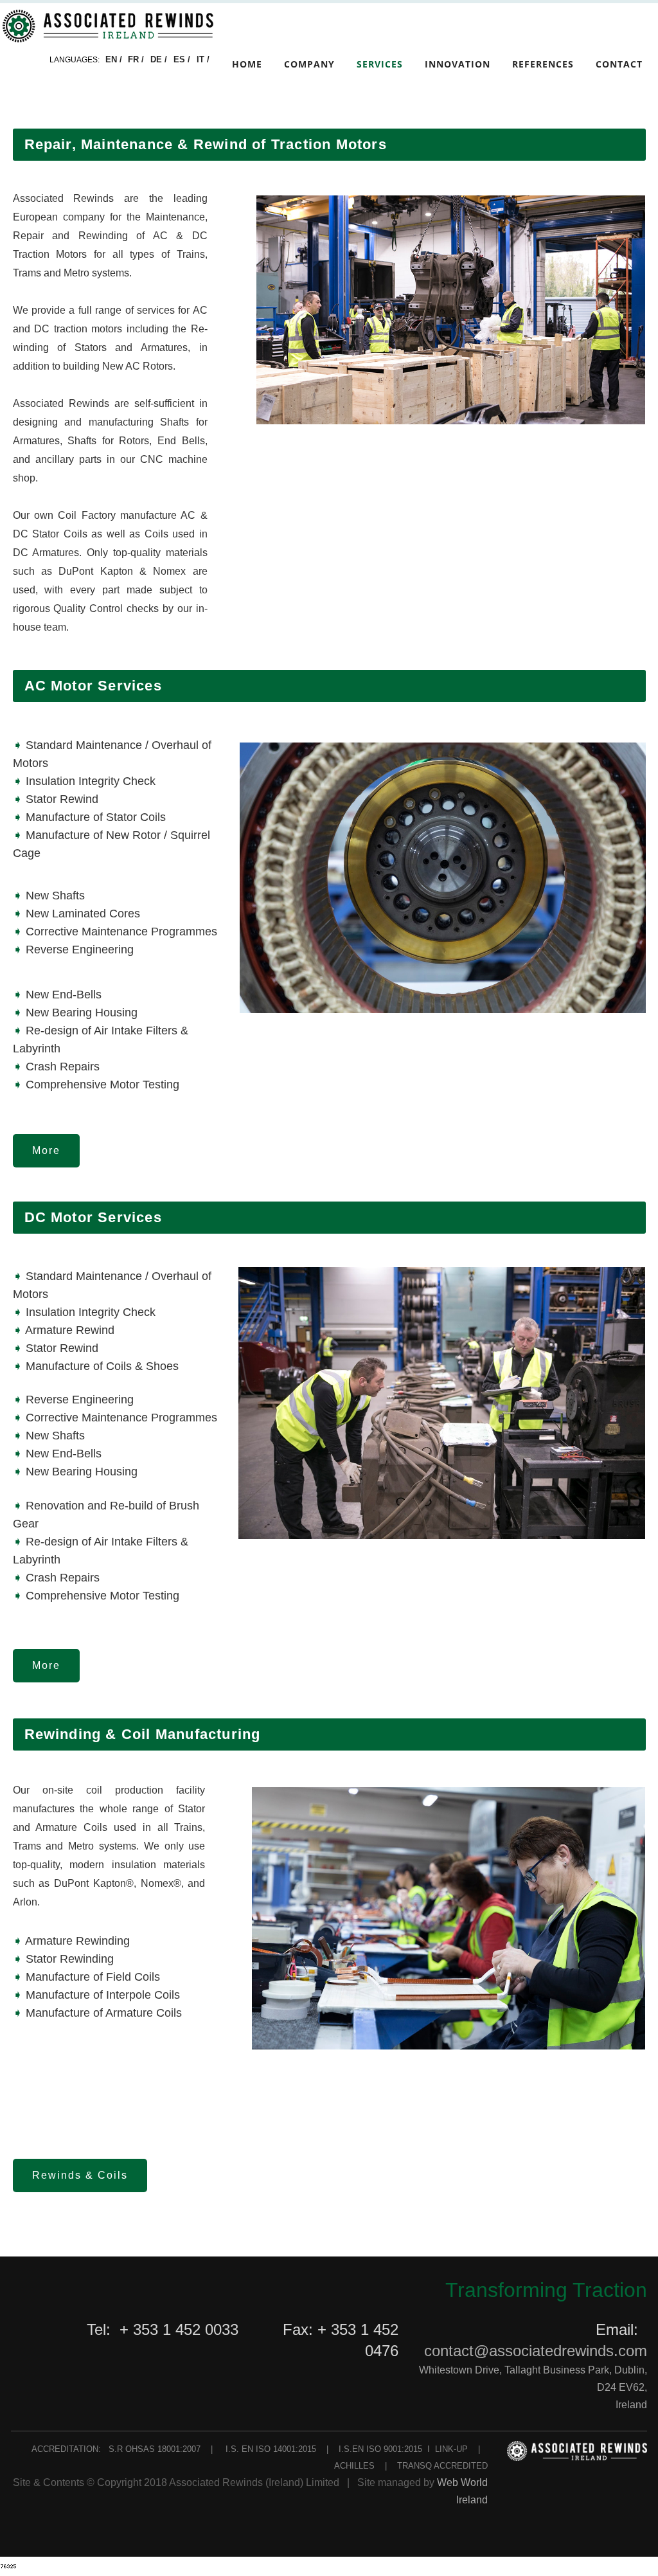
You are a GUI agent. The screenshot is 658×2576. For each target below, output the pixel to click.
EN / (114, 59)
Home (247, 64)
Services (380, 64)
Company (309, 64)
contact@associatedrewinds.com (536, 2351)
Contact (619, 64)
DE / (160, 59)
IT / (203, 59)
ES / (183, 59)
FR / (137, 59)
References (543, 64)
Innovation (458, 64)
